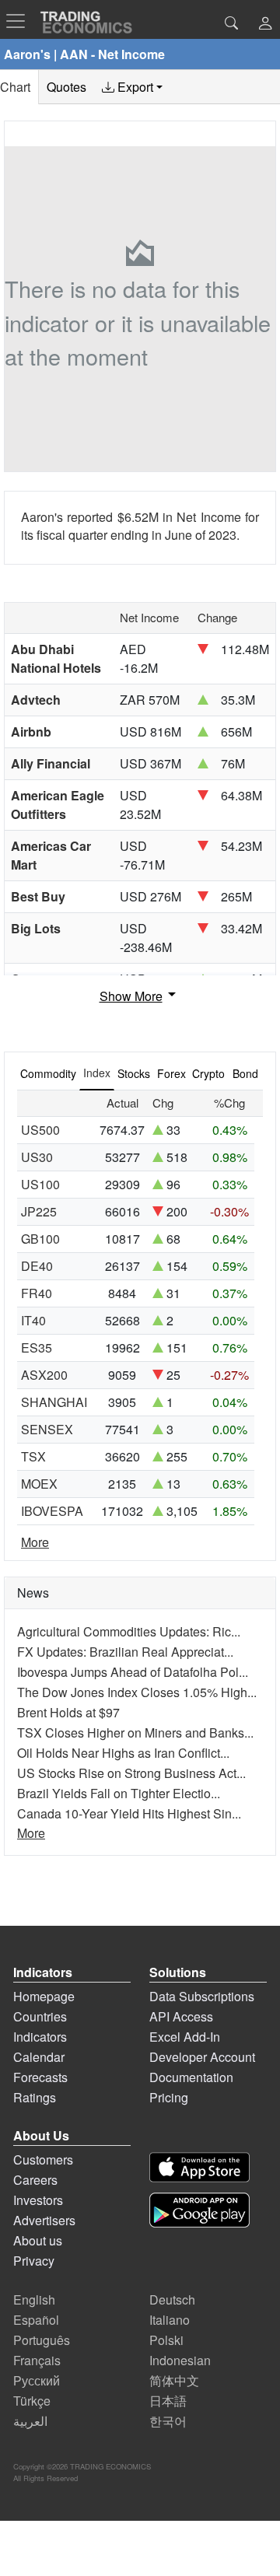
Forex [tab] (171, 1073)
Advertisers (44, 2220)
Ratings (35, 2097)
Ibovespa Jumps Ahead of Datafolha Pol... (133, 1672)
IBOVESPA (52, 1511)
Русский (37, 2380)
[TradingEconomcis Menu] (20, 21)
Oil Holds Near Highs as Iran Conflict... (123, 1753)
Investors (38, 2200)
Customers (43, 2159)
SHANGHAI (54, 1402)
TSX (33, 1456)
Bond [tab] (245, 1073)
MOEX (39, 1484)
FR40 (37, 1293)
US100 (40, 1184)
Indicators (40, 2037)
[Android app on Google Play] (199, 2210)
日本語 (168, 2401)
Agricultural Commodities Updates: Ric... (129, 1631)
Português (42, 2340)
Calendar (39, 2057)
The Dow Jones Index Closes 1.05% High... (137, 1692)
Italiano (170, 2320)
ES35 (37, 1347)
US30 (37, 1157)
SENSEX (47, 1429)
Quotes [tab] (66, 87)
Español (36, 2320)
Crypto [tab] (208, 1073)
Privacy (34, 2261)
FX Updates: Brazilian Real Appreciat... (125, 1652)
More (35, 1542)
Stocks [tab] (134, 1073)
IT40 (33, 1320)
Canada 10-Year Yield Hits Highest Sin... (129, 1813)
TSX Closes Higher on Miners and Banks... (135, 1732)
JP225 (39, 1211)
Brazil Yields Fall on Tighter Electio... (119, 1793)
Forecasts (40, 2077)
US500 (40, 1130)
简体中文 (174, 2380)
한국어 (168, 2421)
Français (37, 2360)
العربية (30, 2421)
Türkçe (32, 2401)
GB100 (40, 1239)
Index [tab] (97, 1073)
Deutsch (172, 2299)
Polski (166, 2340)
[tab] (132, 87)
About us (38, 2240)
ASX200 (44, 1375)
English (34, 2299)
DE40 (37, 1266)
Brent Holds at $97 (68, 1712)
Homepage (44, 1996)
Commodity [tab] (48, 1073)
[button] (265, 24)
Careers (35, 2180)
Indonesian (180, 2360)
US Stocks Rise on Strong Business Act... (131, 1773)
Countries (40, 2016)
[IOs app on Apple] (199, 2167)
